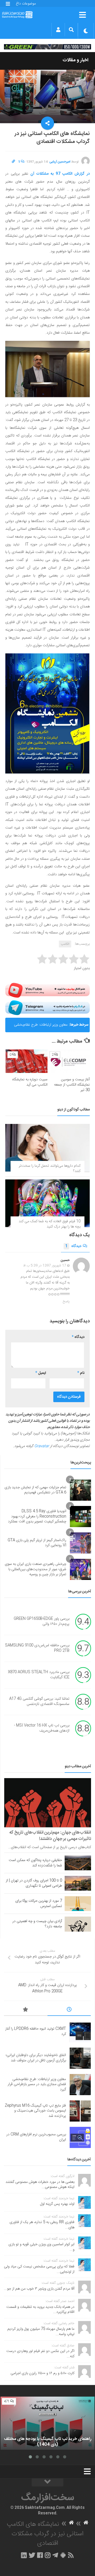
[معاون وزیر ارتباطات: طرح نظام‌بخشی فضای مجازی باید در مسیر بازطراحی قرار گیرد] (80, 2085)
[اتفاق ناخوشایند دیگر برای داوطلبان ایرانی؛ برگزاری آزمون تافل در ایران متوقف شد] (80, 2058)
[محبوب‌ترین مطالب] (26, 2010)
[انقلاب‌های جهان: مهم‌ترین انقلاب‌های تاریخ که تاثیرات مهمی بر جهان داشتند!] (48, 1803)
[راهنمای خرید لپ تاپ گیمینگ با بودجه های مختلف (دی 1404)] (47, 2423)
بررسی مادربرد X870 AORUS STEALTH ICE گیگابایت (39, 1675)
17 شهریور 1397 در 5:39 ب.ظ (45, 1266)
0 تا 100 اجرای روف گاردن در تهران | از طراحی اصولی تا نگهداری (34, 1883)
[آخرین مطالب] (69, 2010)
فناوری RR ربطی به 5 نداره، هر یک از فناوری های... (42, 2225)
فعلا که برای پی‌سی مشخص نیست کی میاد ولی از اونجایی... (39, 2269)
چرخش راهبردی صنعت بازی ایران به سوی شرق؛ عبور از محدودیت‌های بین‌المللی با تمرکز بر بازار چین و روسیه (35, 1569)
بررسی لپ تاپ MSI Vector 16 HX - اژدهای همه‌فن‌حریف (42, 1728)
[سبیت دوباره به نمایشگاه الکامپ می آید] (27, 1061)
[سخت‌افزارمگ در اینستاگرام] (48, 2555)
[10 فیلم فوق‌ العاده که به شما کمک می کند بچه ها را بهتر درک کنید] (47, 1203)
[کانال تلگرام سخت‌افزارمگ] (55, 2555)
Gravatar (42, 1446)
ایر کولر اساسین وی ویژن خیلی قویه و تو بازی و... (41, 2247)
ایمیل (41, 1373)
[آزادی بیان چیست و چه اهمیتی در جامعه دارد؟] (78, 1924)
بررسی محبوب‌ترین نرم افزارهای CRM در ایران (36, 2137)
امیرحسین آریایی (60, 162)
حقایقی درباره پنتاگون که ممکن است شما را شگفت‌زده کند (35, 1863)
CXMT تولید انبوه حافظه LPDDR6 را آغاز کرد (36, 2031)
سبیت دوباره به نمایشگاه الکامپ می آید (30, 1082)
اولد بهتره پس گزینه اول (57, 2204)
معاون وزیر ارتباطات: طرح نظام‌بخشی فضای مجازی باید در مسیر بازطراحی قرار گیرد (38, 1027)
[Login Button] (58, 30)
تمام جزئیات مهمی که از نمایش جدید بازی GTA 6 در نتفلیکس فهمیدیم (35, 1490)
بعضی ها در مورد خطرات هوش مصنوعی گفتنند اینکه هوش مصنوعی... (40, 2185)
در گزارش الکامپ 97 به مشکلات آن (60, 174)
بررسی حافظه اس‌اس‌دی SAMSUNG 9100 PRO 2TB (37, 1648)
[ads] (47, 47)
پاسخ (66, 1301)
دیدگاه (73, 1246)
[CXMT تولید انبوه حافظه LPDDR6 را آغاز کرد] (80, 2032)
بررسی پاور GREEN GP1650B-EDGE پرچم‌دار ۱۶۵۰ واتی (42, 1622)
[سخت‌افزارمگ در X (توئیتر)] (32, 2555)
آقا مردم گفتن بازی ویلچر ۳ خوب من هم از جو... (39, 2289)
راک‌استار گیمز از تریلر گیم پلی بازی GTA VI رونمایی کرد (37, 1543)
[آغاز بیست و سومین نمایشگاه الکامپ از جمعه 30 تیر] (69, 1061)
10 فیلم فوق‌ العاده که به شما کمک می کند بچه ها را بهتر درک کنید (50, 1224)
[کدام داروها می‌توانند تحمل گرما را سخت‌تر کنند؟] (47, 1148)
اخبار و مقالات (75, 60)
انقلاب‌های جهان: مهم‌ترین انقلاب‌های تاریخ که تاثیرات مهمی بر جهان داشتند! (50, 1836)
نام (81, 1373)
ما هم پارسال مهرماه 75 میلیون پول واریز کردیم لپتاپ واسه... (41, 2332)
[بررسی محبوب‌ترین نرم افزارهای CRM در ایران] (80, 2137)
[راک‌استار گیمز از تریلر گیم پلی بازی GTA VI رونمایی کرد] (80, 1543)
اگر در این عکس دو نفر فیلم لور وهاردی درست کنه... (40, 2354)
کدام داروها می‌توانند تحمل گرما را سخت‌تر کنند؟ (50, 1169)
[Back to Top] (47, 2482)
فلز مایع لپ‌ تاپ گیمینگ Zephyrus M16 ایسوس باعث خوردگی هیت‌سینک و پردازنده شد (35, 2111)
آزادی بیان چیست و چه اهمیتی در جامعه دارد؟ (37, 1924)
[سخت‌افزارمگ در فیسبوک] (40, 2555)
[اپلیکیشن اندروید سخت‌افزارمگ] (63, 2555)
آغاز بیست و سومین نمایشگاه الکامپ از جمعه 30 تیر (72, 1085)
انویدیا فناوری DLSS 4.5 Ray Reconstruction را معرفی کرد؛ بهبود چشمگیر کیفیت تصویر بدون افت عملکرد (37, 1516)
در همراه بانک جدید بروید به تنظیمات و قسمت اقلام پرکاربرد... (40, 2310)
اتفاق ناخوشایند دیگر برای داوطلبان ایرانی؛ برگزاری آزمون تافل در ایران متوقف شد (36, 2058)
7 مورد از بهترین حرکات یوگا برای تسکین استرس (39, 1904)
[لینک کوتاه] (13, 162)
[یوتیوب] (47, 990)
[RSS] (71, 2555)
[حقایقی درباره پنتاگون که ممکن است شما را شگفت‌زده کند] (78, 1863)
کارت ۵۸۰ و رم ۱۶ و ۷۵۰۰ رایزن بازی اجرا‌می (42, 2373)
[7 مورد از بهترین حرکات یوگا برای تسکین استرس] (78, 1904)
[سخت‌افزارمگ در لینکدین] (24, 2555)
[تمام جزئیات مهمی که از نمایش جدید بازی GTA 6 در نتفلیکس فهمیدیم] (80, 1490)
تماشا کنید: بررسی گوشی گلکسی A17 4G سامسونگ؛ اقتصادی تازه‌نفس (39, 1702)
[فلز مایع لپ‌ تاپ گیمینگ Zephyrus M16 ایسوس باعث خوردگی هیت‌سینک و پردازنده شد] (80, 2111)
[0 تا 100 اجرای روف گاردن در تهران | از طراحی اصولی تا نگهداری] (78, 1883)
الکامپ (65, 944)
